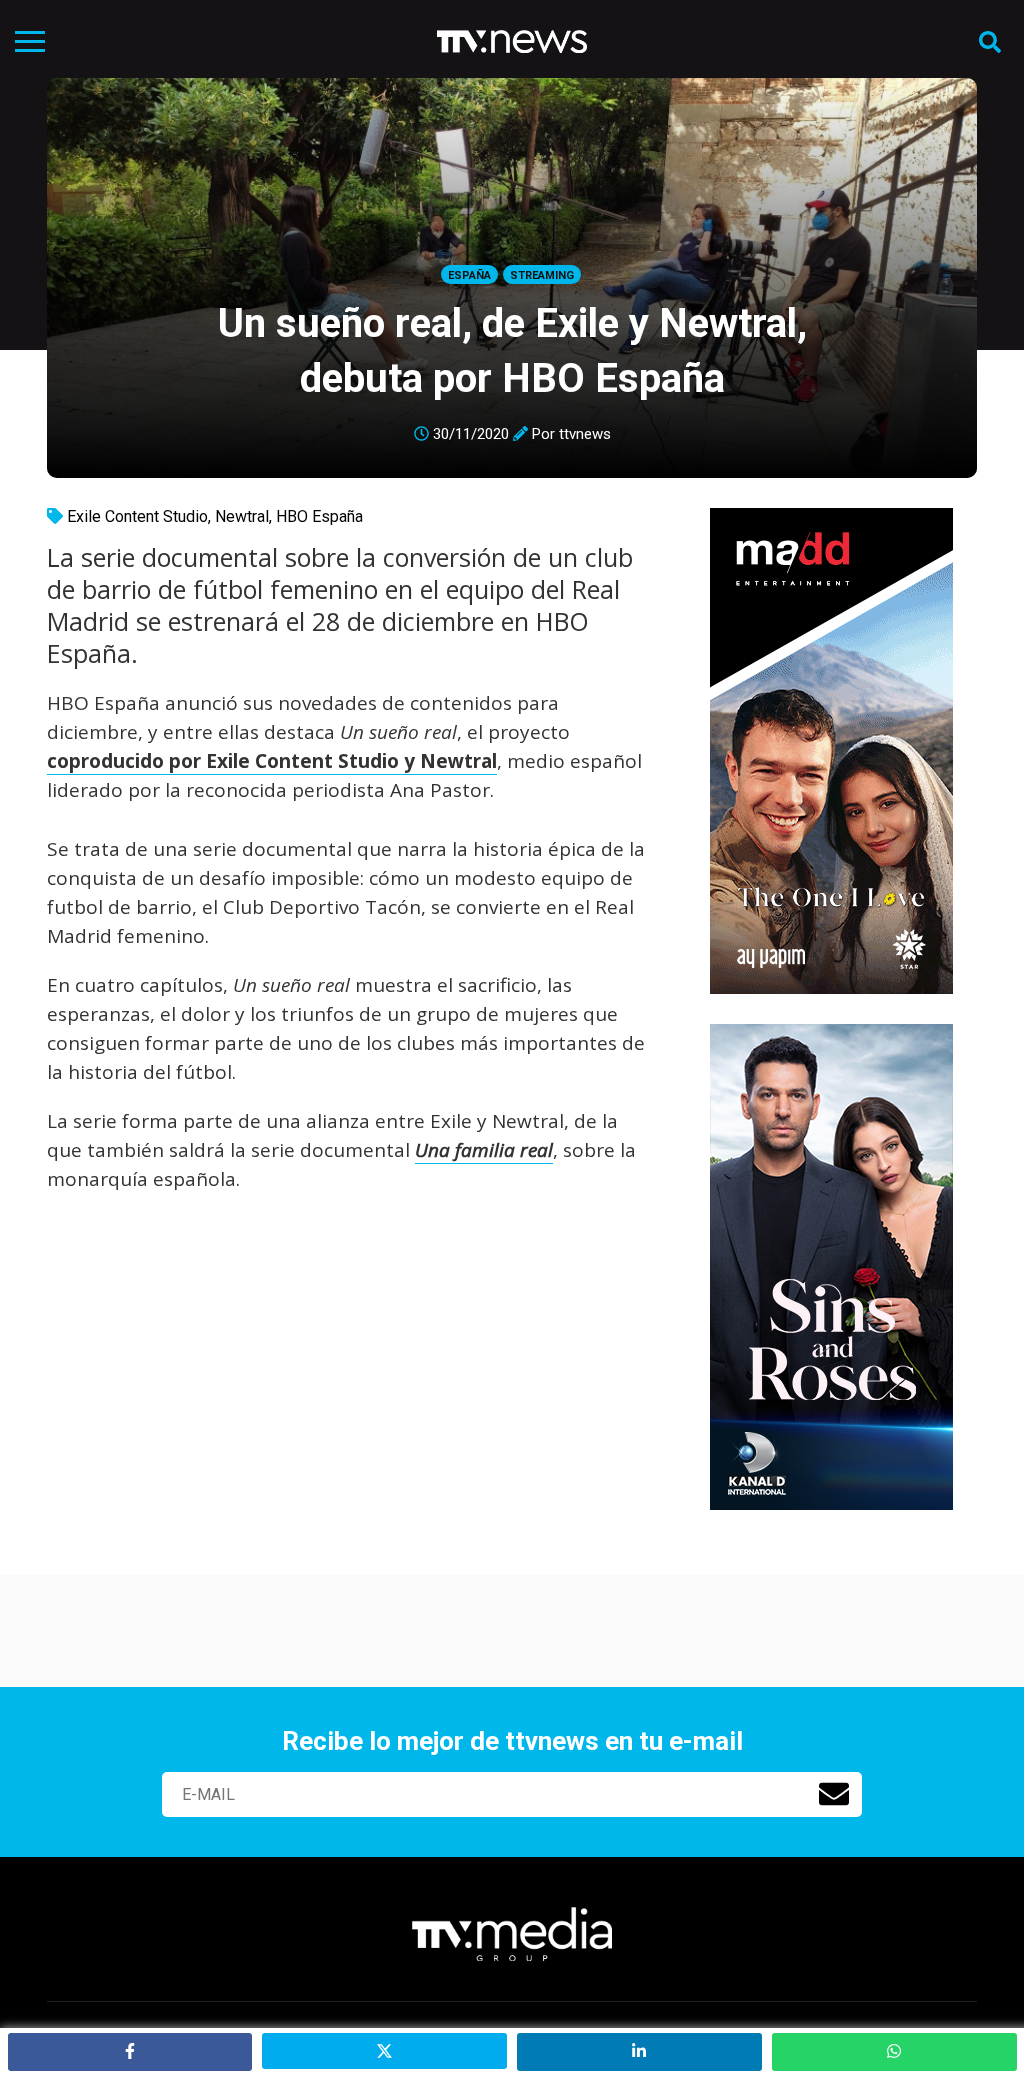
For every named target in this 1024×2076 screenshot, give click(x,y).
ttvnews (585, 434)
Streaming (542, 275)
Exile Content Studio (137, 516)
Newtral (242, 516)
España (469, 275)
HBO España (319, 516)
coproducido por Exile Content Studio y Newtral (272, 761)
